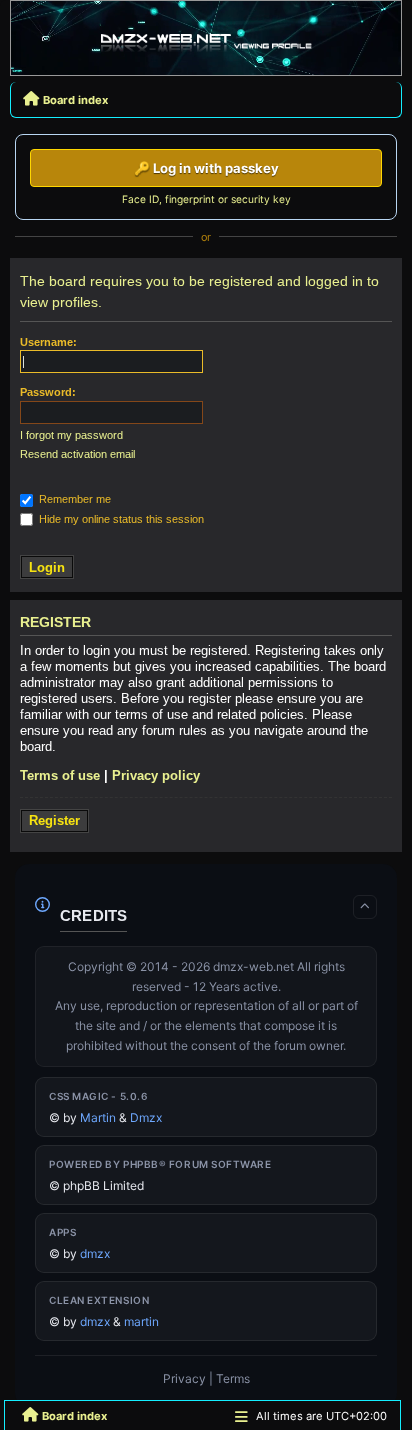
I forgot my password (71, 435)
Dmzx (146, 1117)
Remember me (73, 499)
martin (141, 1321)
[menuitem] (184, 1379)
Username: (48, 342)
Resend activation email (77, 454)
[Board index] (206, 42)
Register (54, 820)
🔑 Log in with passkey (206, 168)
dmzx (95, 1253)
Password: (48, 392)
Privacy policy (156, 775)
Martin (98, 1117)
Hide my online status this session (120, 519)
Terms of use (60, 775)
